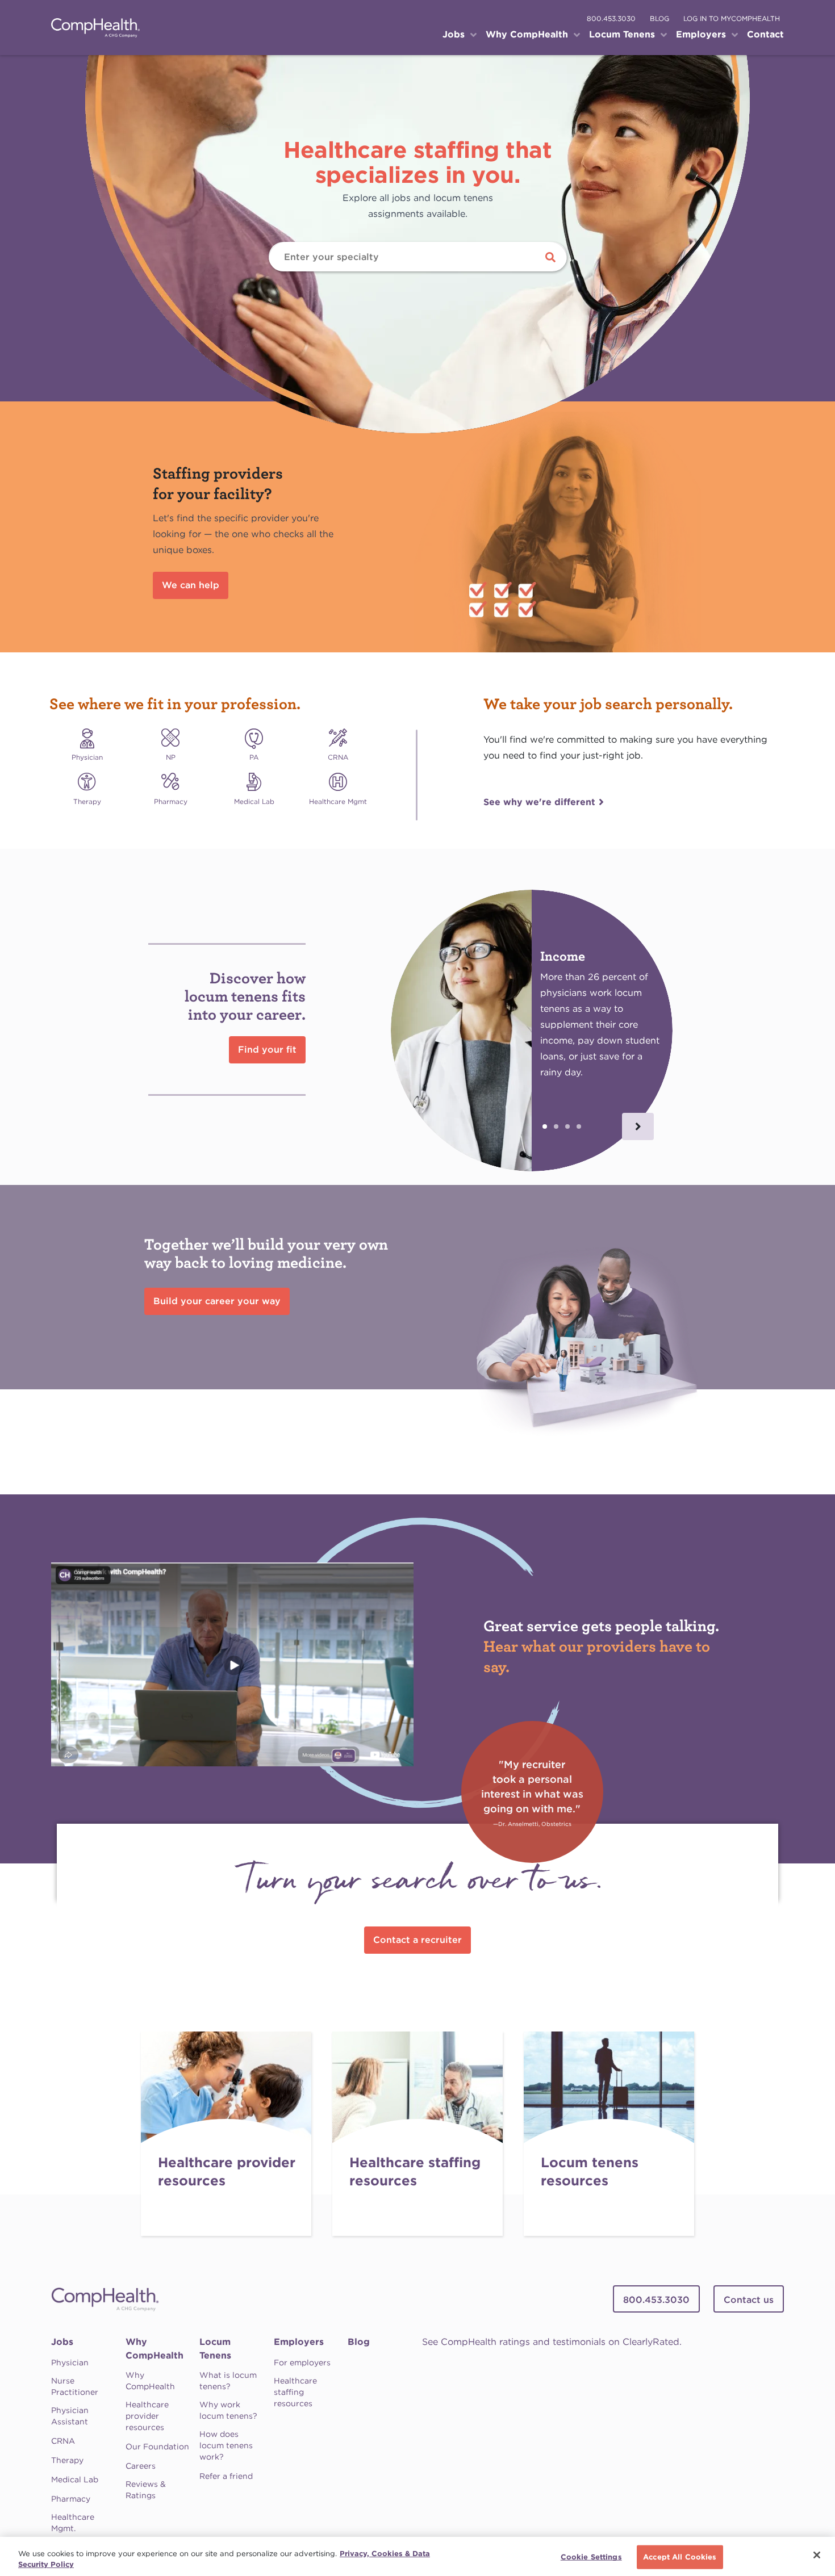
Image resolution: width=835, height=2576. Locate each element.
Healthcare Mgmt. (73, 2523)
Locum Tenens (215, 2349)
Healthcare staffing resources (295, 2392)
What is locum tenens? (228, 2381)
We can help (191, 585)
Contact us (749, 2300)
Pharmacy (71, 2499)
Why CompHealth (155, 2349)
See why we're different (539, 802)
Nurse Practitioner (75, 2386)
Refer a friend (226, 2476)
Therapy (67, 2460)
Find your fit (267, 1050)
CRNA (63, 2441)
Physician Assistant (70, 2416)
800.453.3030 (611, 18)
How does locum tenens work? (226, 2445)
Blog (359, 2342)
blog (659, 18)
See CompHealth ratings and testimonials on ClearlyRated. (552, 2342)
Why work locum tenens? (228, 2410)
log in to (732, 18)
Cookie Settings (591, 2557)
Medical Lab (75, 2479)
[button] (638, 1126)
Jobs (62, 2342)
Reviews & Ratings (146, 2490)
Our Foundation (157, 2447)
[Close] (817, 2555)
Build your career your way (217, 1301)
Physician (70, 2363)
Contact (765, 34)
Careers (141, 2466)
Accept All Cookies (680, 2557)
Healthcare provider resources (147, 2416)
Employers (299, 2342)
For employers (302, 2363)
